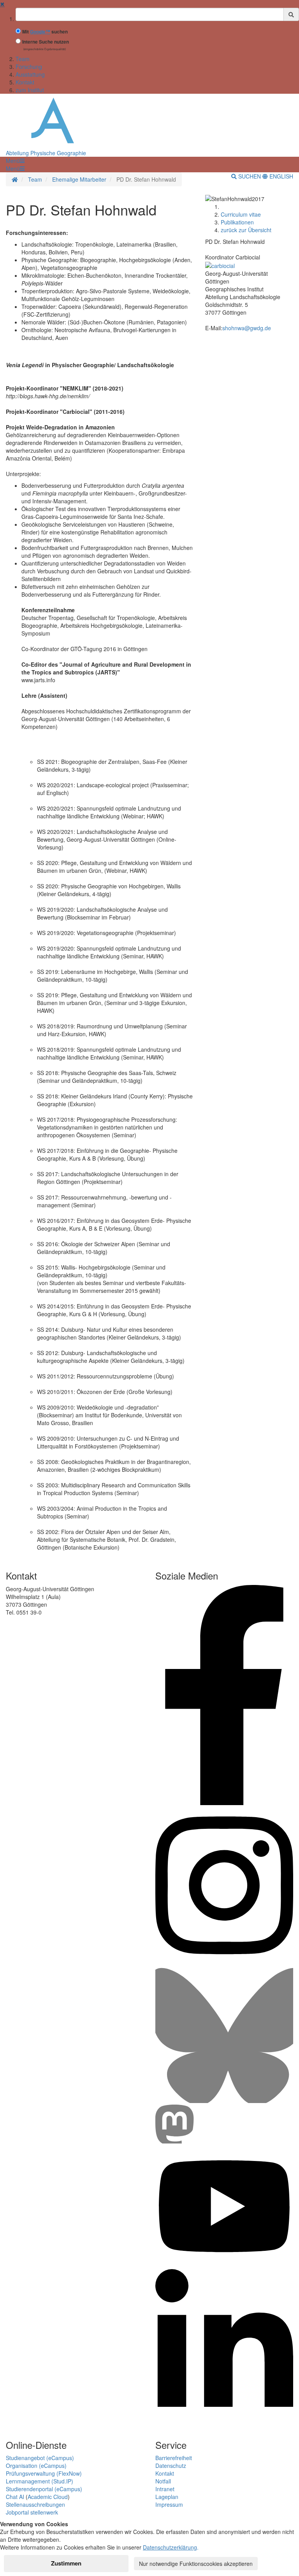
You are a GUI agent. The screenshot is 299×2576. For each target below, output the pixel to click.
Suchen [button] (250, 176)
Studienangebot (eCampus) (40, 2458)
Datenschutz (171, 2466)
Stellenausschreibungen (35, 2504)
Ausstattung (30, 74)
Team (23, 59)
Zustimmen (66, 2563)
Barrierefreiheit (174, 2458)
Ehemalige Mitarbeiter (79, 179)
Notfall (163, 2481)
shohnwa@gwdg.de (247, 328)
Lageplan (167, 2497)
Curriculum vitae (241, 214)
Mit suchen (45, 32)
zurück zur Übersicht (246, 230)
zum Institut (30, 90)
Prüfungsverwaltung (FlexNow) (44, 2473)
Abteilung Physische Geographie (46, 153)
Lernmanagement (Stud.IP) (40, 2481)
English (281, 176)
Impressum (169, 2504)
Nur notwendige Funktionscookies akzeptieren (196, 2564)
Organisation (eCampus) (36, 2466)
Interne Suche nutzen (46, 42)
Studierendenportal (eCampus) (44, 2489)
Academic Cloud (48, 2497)
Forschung (29, 67)
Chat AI (15, 2497)
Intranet (165, 2489)
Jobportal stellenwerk (32, 2512)
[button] (15, 161)
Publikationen (237, 222)
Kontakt (25, 82)
